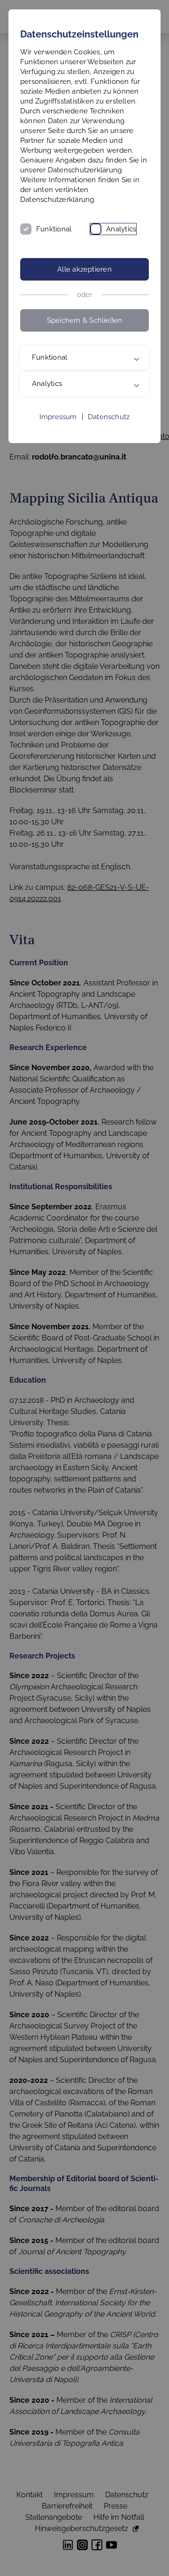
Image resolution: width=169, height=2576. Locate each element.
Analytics (121, 229)
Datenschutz (109, 460)
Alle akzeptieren (84, 269)
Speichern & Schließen (85, 320)
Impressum (58, 460)
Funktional (54, 229)
